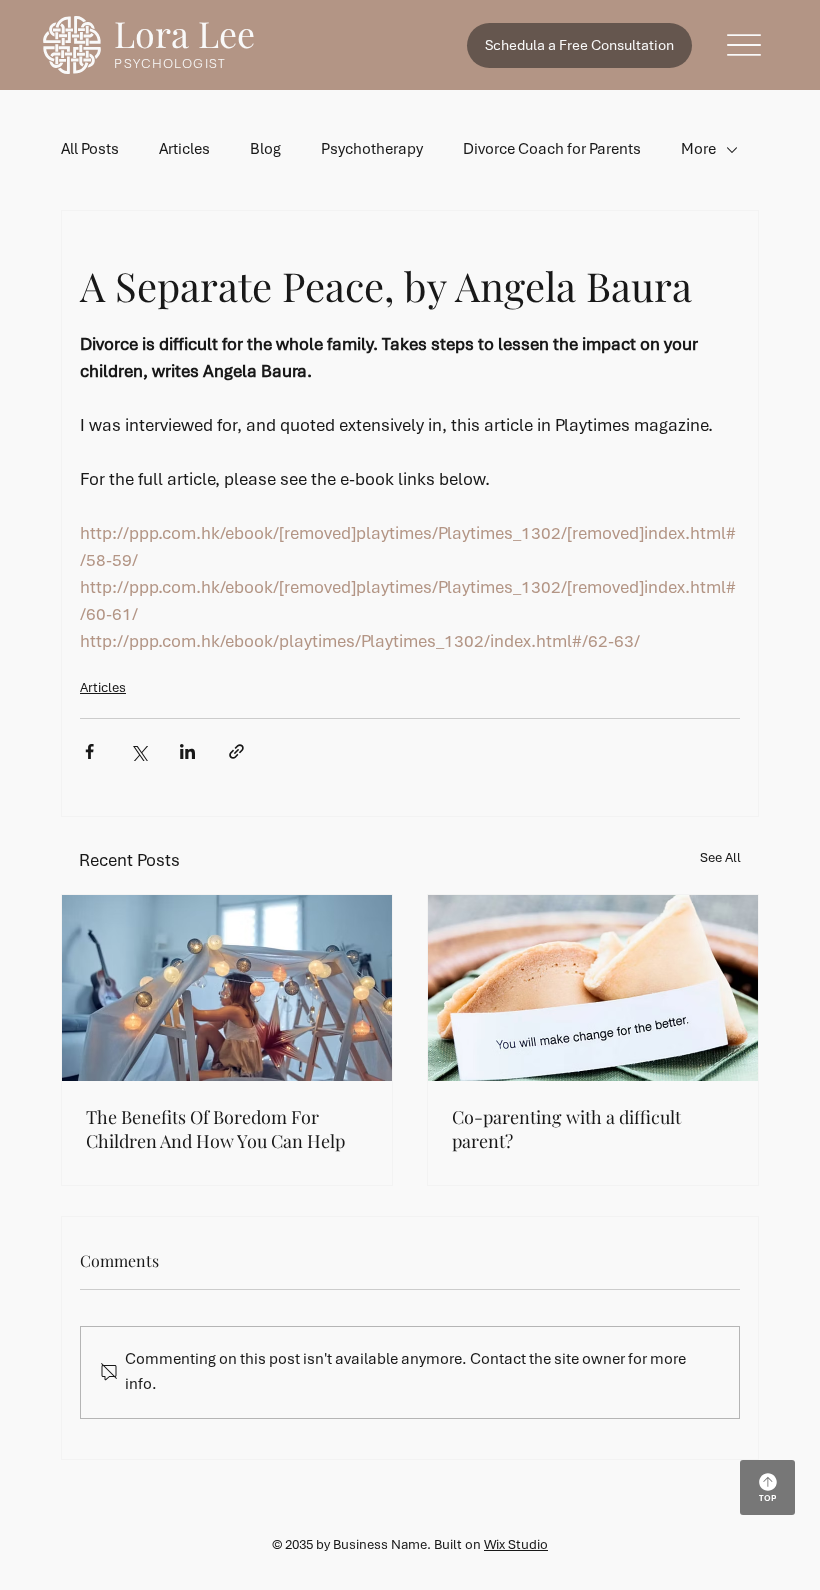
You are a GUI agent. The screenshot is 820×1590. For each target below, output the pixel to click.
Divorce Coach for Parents (552, 149)
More (698, 149)
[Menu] (744, 45)
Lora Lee (184, 33)
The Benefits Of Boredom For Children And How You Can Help (215, 1129)
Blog (265, 149)
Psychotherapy (372, 149)
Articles (184, 149)
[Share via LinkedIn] (187, 751)
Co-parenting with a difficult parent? (566, 1129)
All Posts (90, 149)
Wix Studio (516, 1544)
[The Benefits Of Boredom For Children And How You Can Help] (227, 988)
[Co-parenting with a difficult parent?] (593, 988)
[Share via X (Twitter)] (138, 751)
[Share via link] (236, 751)
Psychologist (169, 63)
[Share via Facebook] (89, 751)
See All (720, 857)
